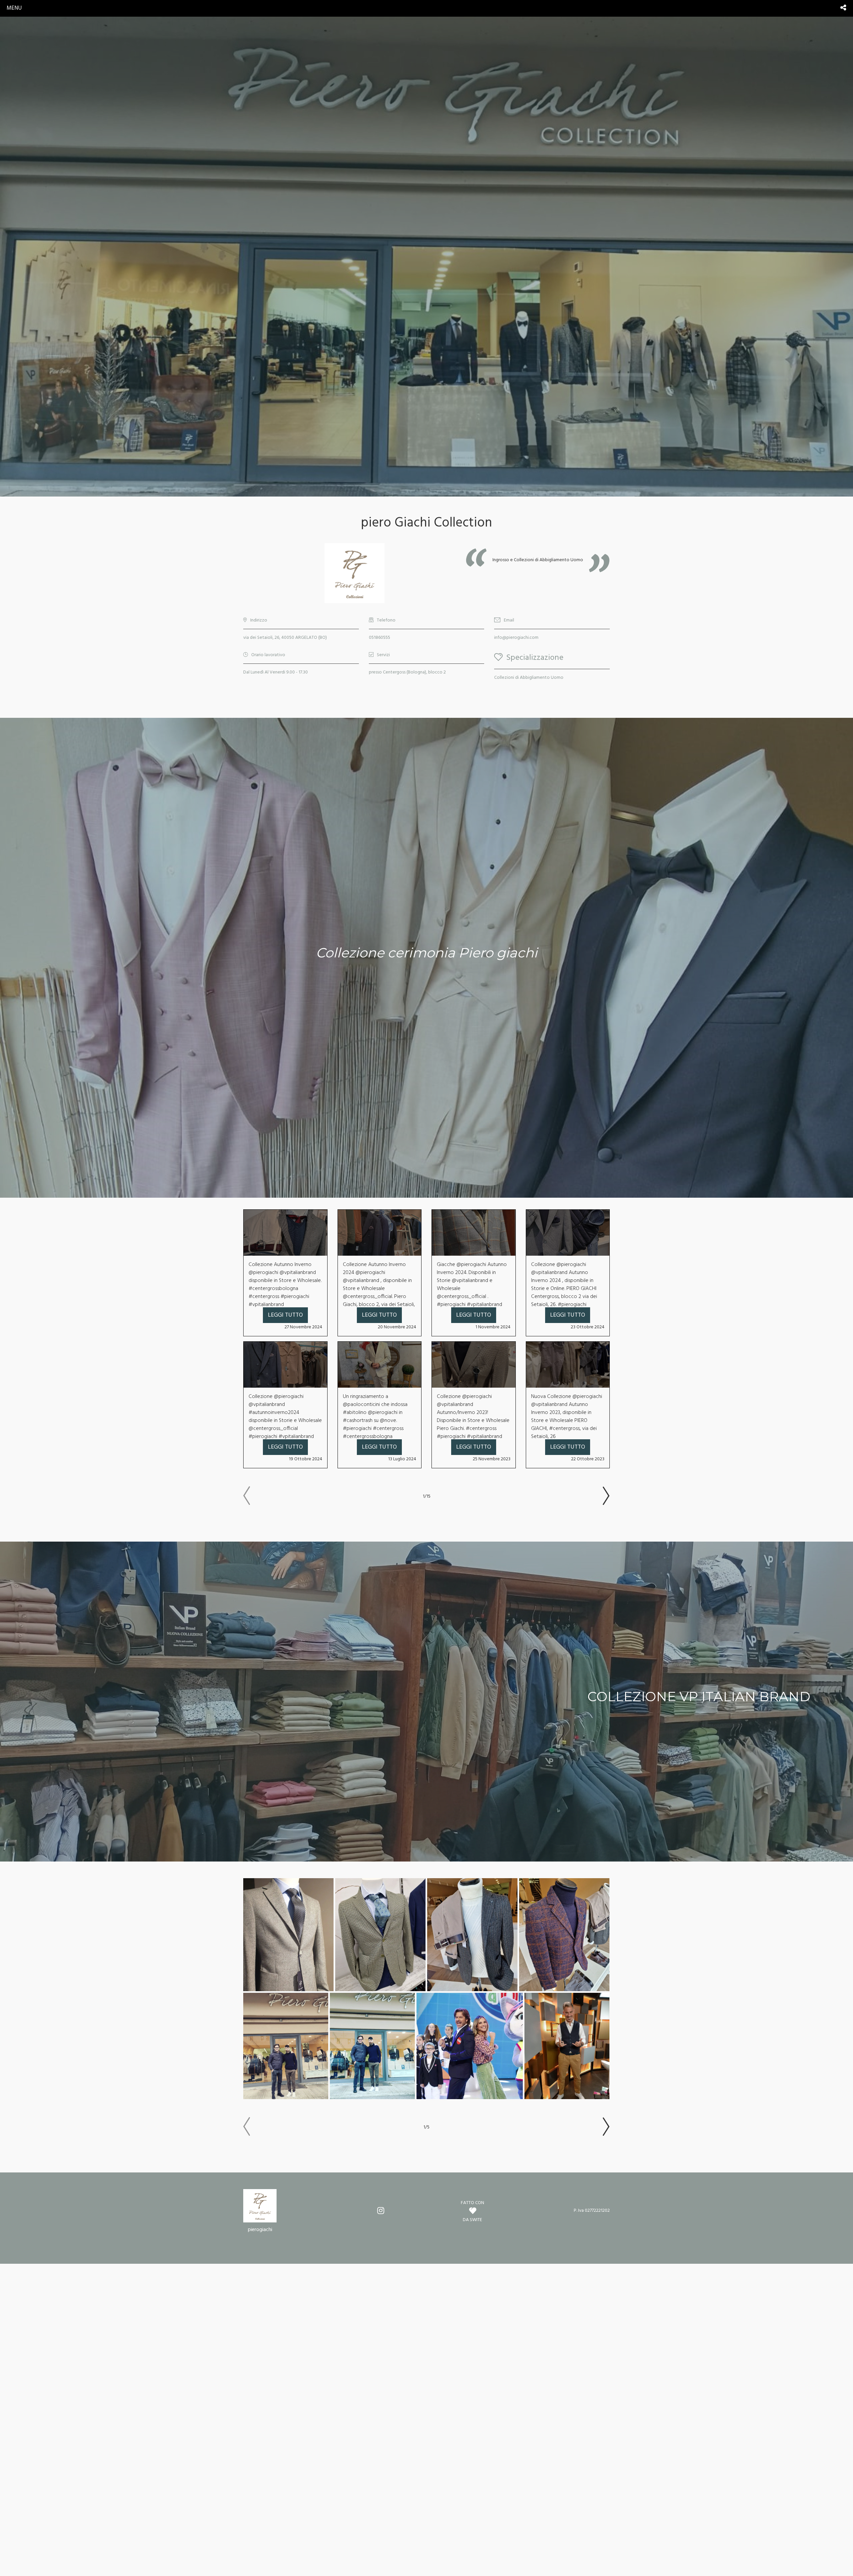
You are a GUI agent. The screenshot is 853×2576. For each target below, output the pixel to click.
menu (14, 8)
